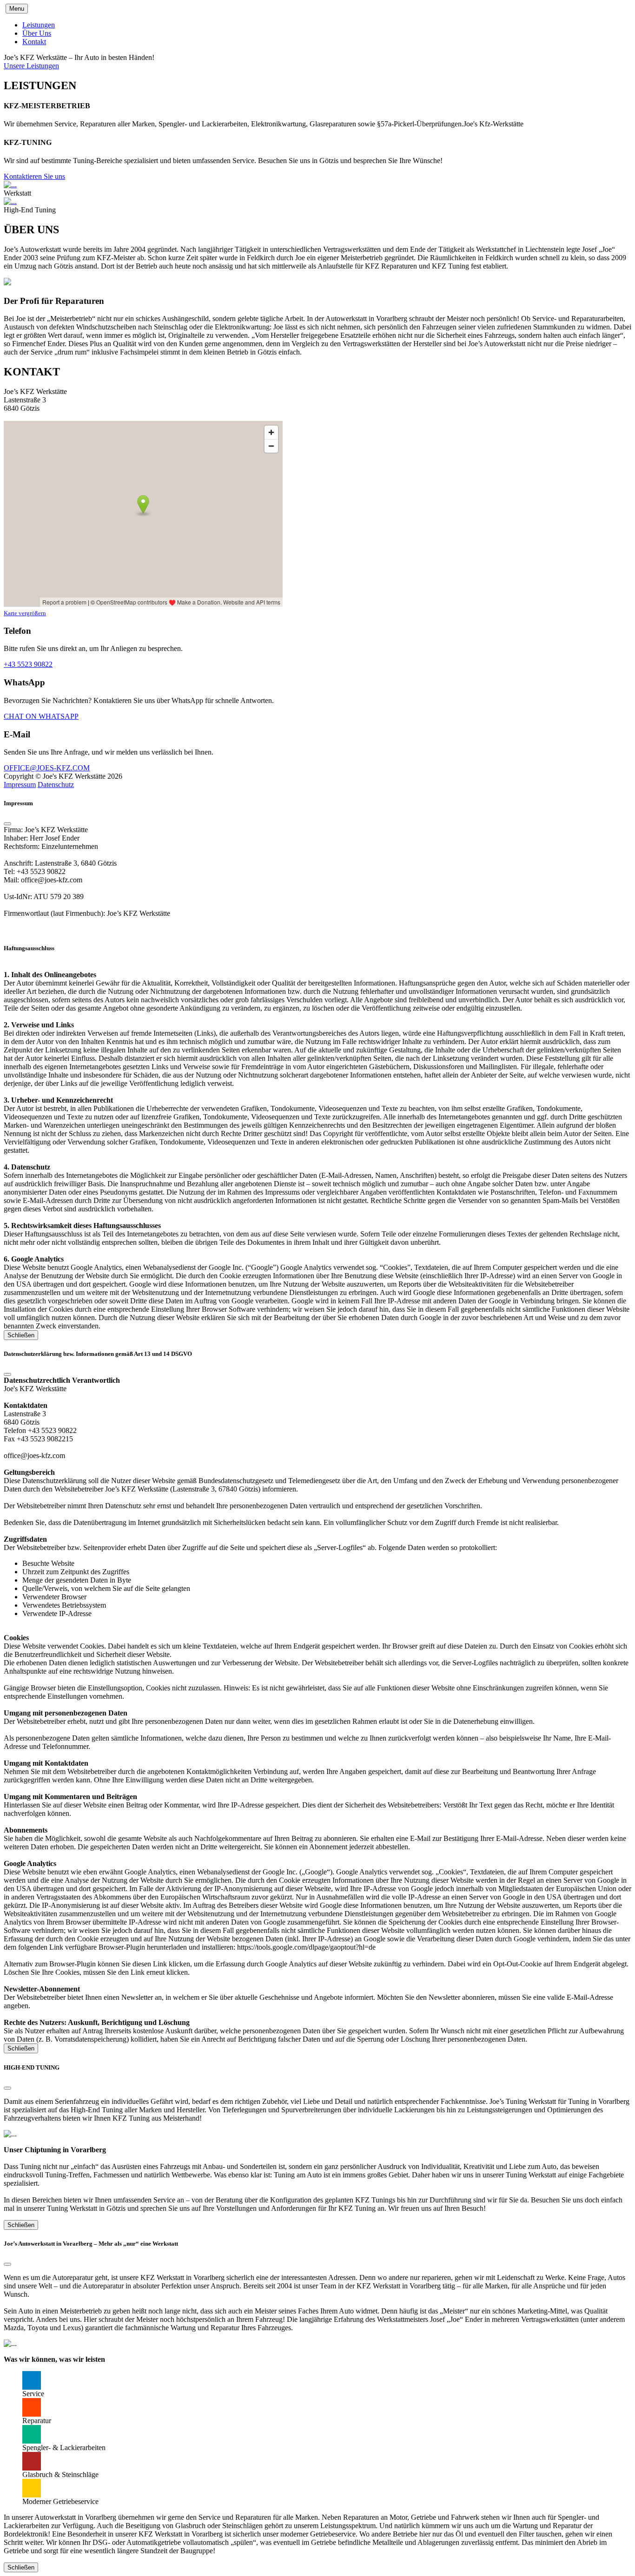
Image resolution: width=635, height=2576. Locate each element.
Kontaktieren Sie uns (34, 176)
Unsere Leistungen (31, 66)
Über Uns (37, 33)
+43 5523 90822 (28, 664)
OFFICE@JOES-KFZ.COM (47, 768)
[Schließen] (7, 824)
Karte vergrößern (25, 613)
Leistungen (39, 25)
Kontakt (34, 42)
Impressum (20, 785)
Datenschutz (56, 785)
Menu (17, 9)
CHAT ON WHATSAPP (41, 716)
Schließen (21, 1335)
